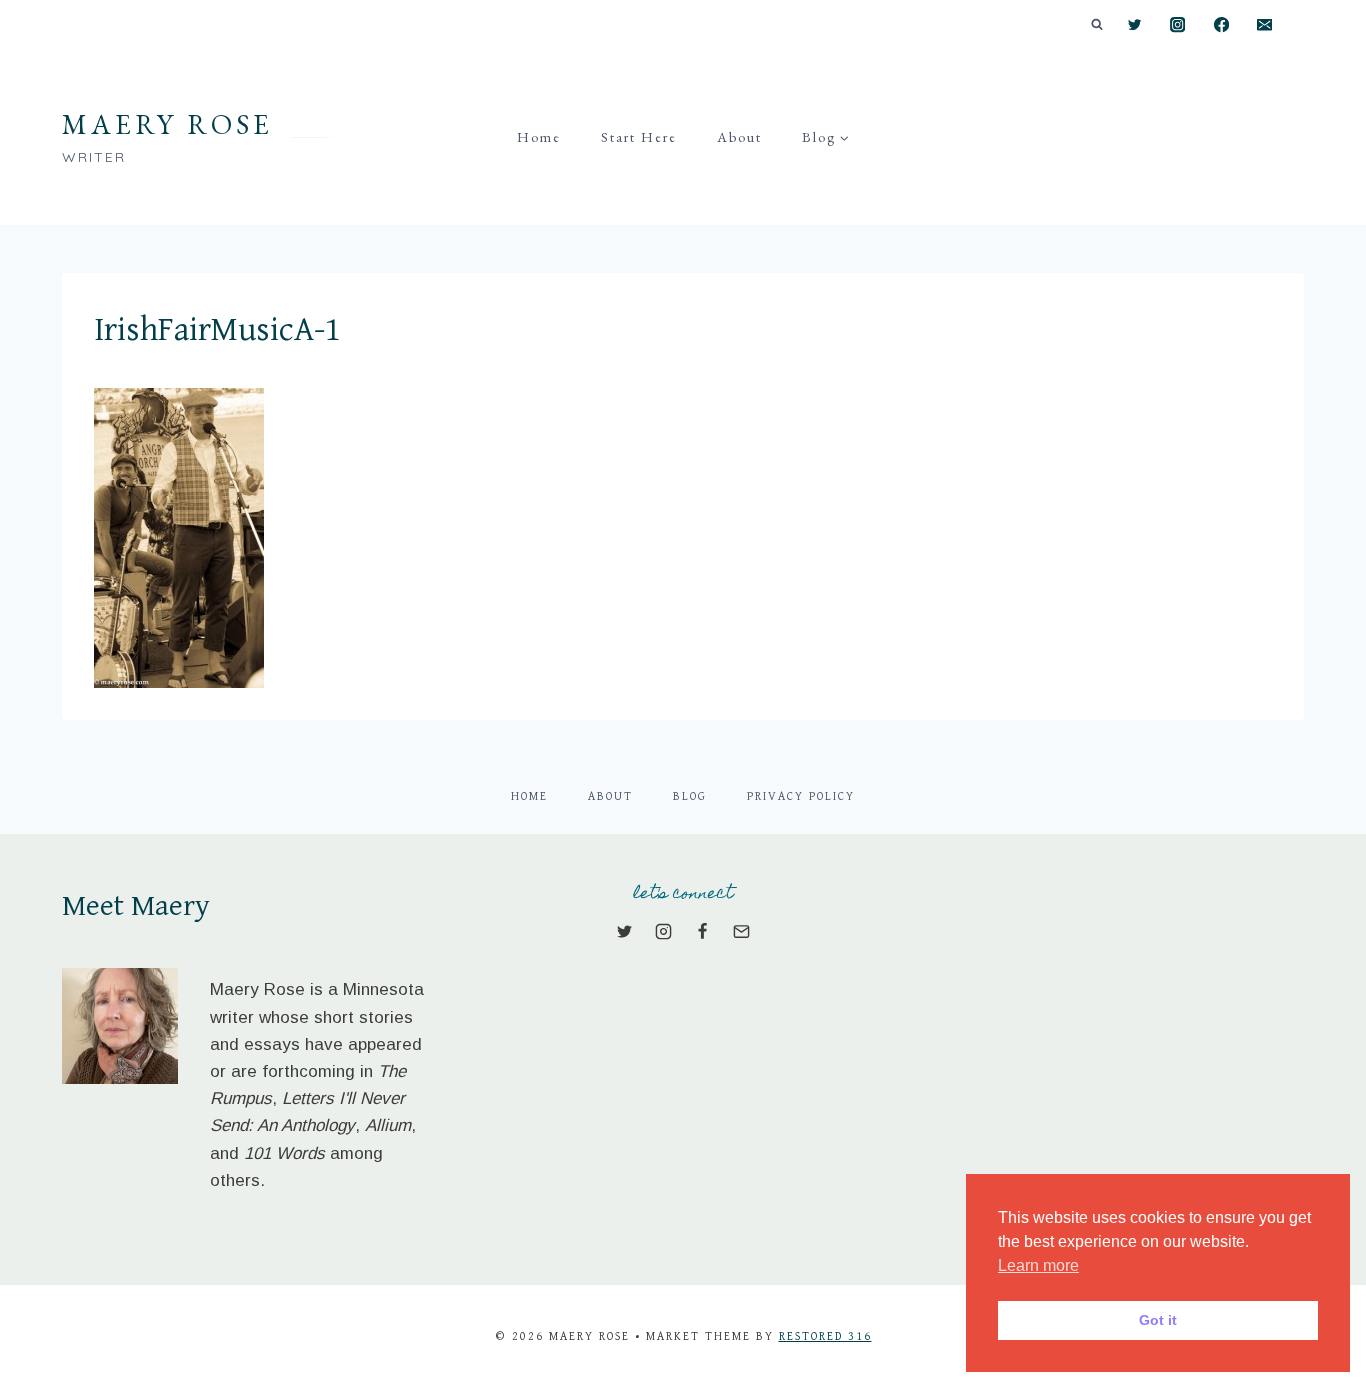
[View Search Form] (1097, 25)
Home (539, 137)
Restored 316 (825, 1336)
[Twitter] (1134, 25)
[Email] (1264, 25)
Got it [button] (1158, 1320)
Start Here (639, 137)
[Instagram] (1178, 25)
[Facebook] (1221, 25)
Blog (690, 796)
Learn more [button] (1038, 1265)
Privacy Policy (801, 796)
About (739, 137)
